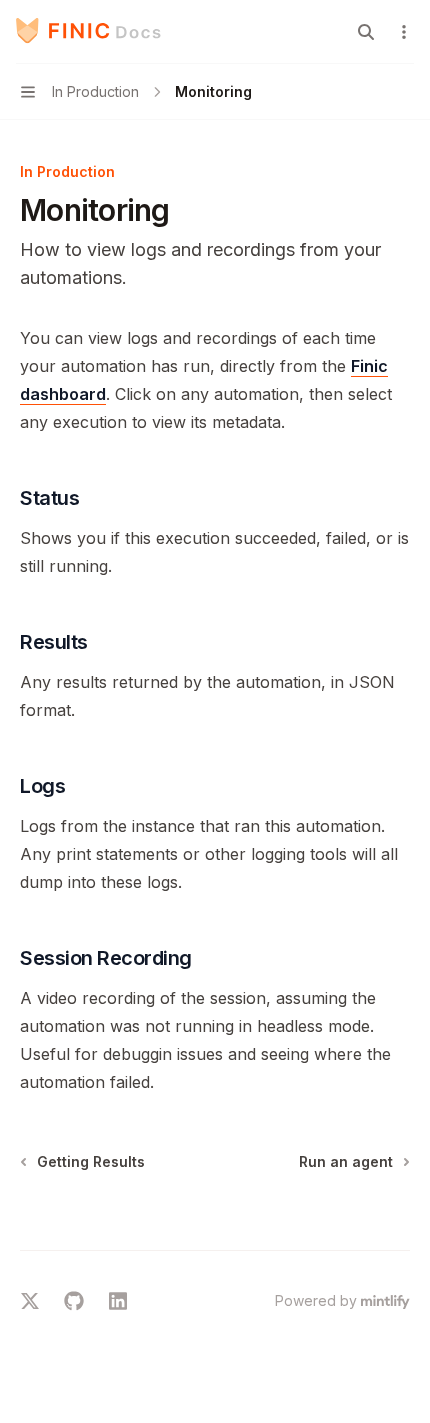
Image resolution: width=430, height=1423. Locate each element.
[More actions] (404, 32)
